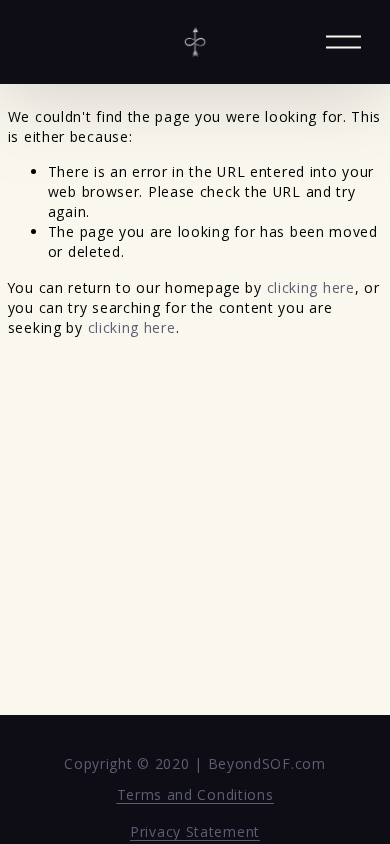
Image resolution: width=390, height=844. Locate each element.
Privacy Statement (195, 831)
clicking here (311, 287)
